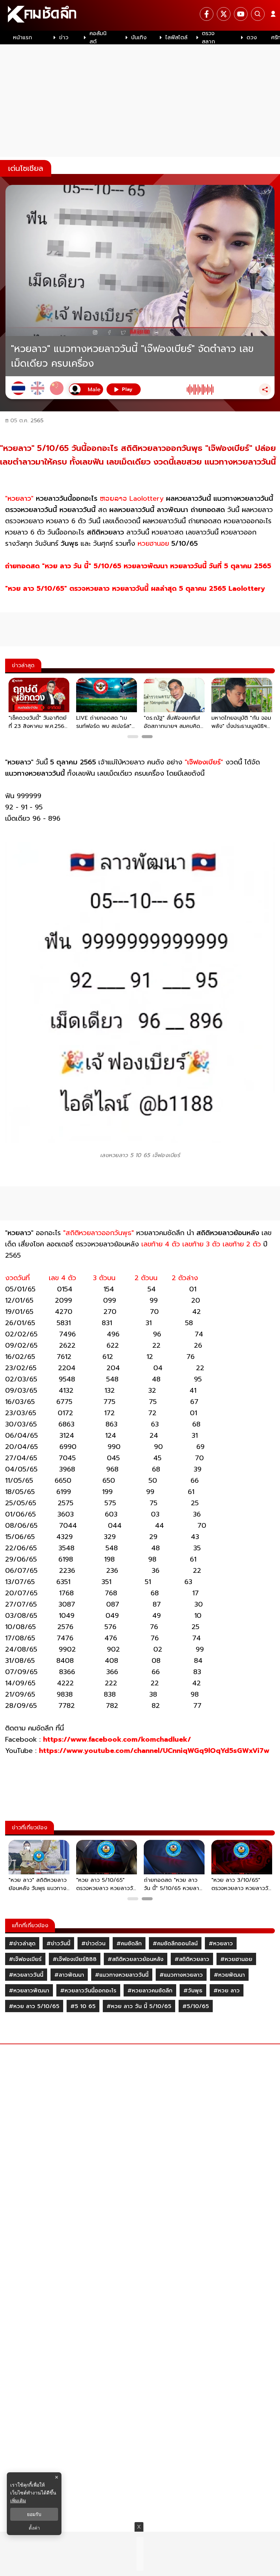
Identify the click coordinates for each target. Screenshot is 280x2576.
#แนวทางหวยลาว (181, 1975)
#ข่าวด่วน (93, 1944)
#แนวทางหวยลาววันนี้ (122, 1975)
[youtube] (241, 14)
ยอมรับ (34, 2514)
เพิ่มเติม (18, 2500)
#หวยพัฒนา (229, 1975)
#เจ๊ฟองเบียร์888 (75, 1959)
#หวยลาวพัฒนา (29, 1991)
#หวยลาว (221, 1944)
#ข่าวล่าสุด (22, 1944)
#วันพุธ (193, 1991)
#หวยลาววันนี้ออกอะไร (88, 1991)
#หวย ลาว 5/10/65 (34, 2006)
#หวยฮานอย (236, 1959)
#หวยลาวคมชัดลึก (150, 1991)
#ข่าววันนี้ (58, 1944)
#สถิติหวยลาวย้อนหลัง (136, 1959)
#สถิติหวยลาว (192, 1959)
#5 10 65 (83, 2006)
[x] (224, 14)
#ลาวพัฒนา (69, 1975)
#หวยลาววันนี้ (26, 1975)
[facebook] (207, 14)
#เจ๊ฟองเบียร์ (25, 1959)
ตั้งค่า (34, 2528)
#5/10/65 (196, 2006)
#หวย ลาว (227, 1991)
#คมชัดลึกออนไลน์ (175, 1944)
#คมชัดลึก (129, 1944)
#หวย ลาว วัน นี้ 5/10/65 (139, 2006)
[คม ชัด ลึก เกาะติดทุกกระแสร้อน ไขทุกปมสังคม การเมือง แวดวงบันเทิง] (140, 15)
